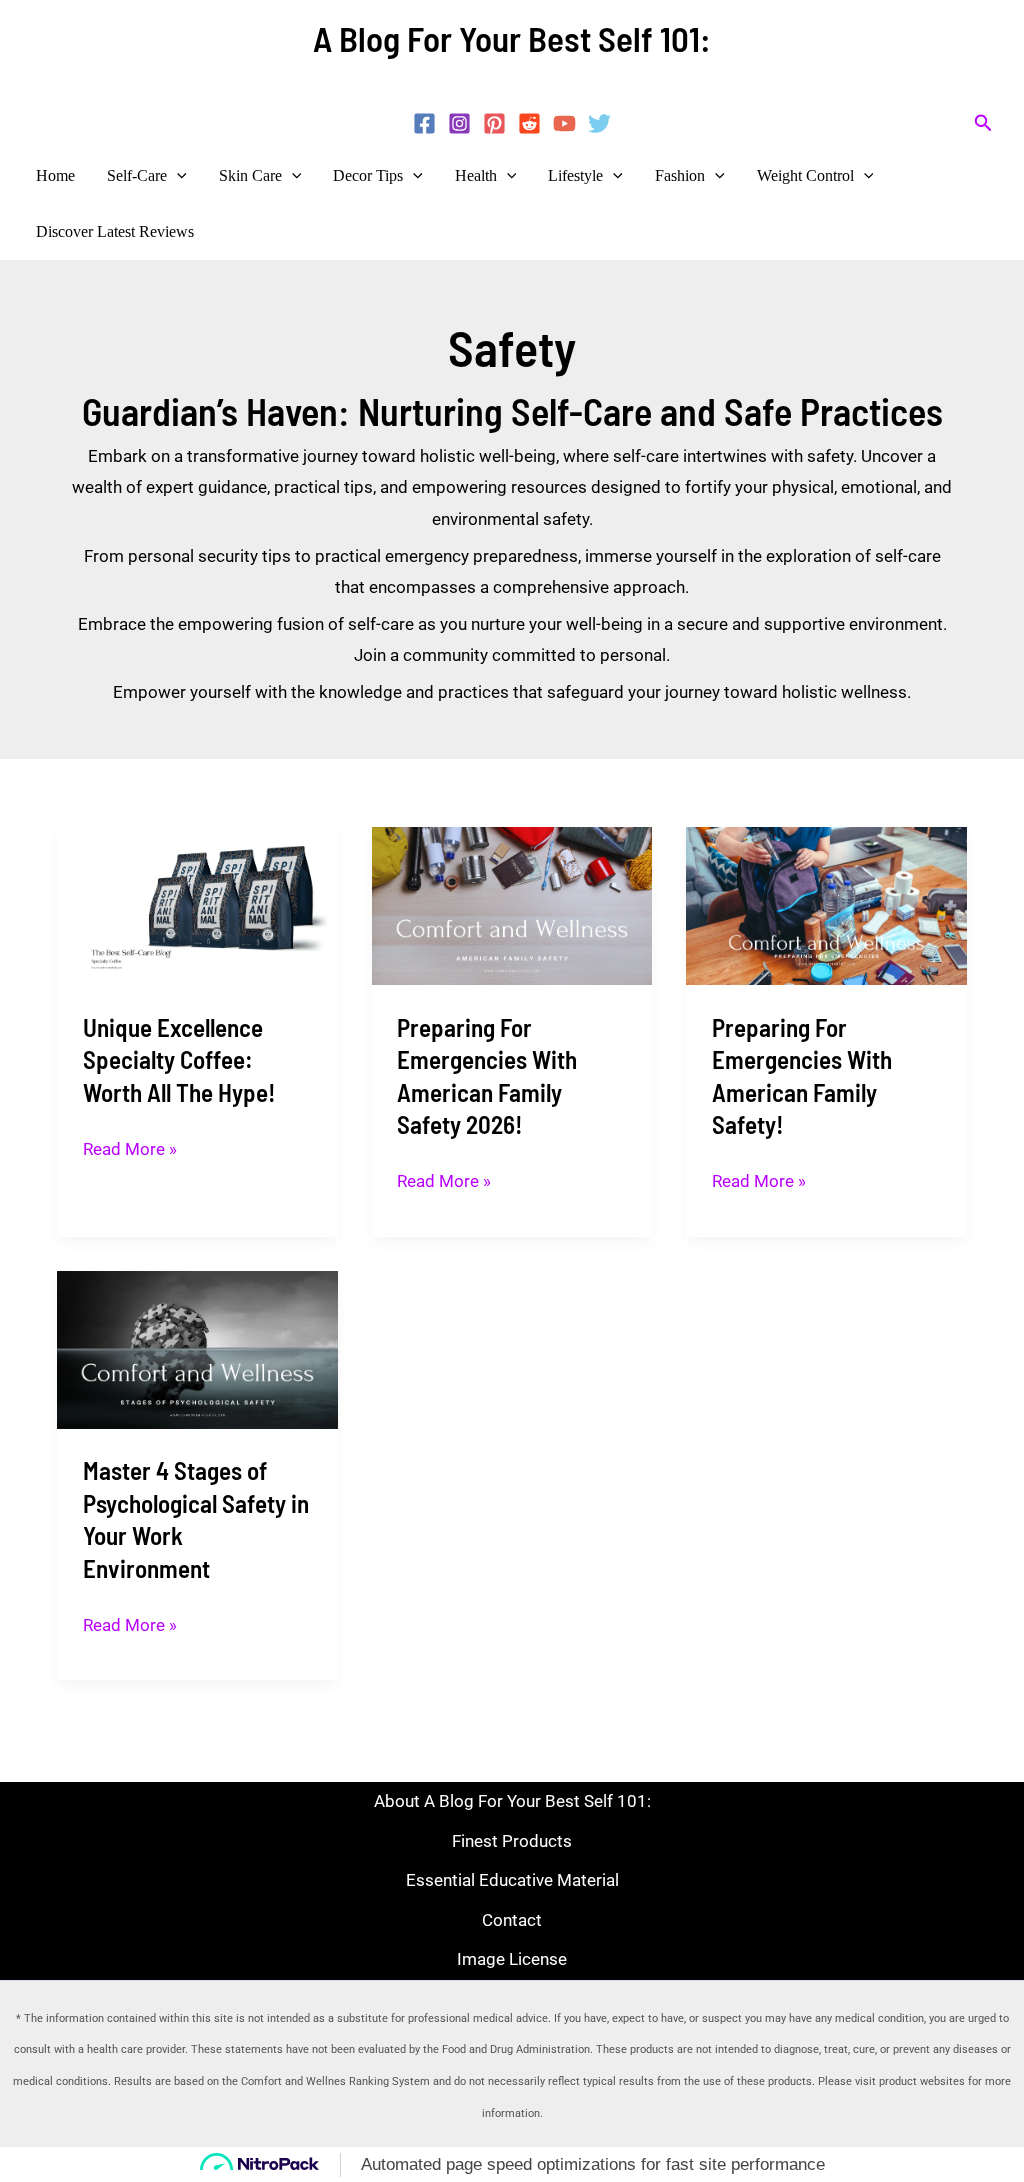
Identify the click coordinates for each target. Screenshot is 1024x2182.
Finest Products (512, 1841)
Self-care (137, 175)
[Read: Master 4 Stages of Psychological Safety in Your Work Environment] (197, 1348)
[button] (983, 123)
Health (476, 175)
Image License (512, 1960)
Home (55, 175)
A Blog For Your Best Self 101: (512, 38)
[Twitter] (599, 123)
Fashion (680, 175)
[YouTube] (564, 123)
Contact (512, 1920)
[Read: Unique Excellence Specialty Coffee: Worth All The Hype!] (197, 905)
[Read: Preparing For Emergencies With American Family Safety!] (826, 905)
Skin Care (250, 175)
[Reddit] (529, 123)
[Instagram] (459, 123)
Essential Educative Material (512, 1880)
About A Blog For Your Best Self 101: (512, 1801)
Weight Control (805, 175)
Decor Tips (368, 175)
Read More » (130, 1146)
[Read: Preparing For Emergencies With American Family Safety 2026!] (512, 905)
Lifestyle (575, 175)
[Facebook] (424, 123)
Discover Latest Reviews (115, 231)
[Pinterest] (494, 123)
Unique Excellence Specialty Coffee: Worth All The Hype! (179, 1059)
